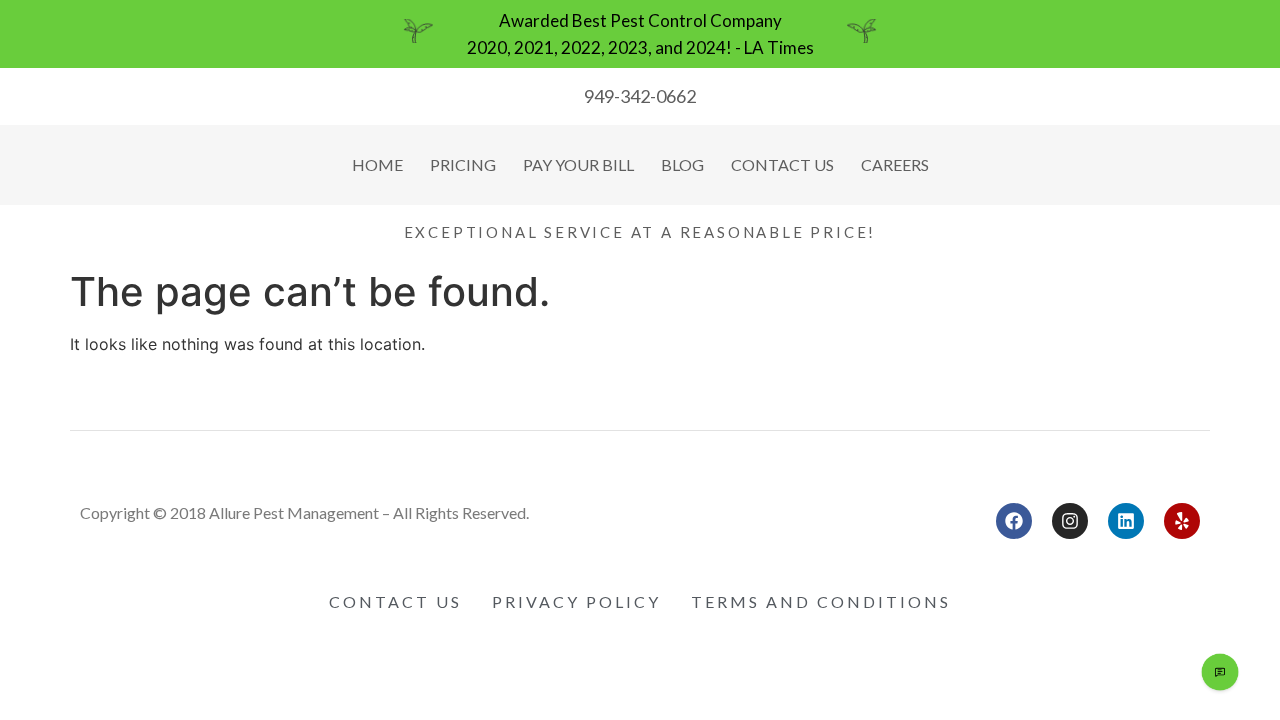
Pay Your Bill (578, 164)
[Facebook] (1014, 521)
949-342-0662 (640, 96)
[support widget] (1220, 672)
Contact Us (782, 164)
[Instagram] (1070, 521)
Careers (895, 164)
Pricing (463, 164)
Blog (682, 164)
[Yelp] (1182, 521)
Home (377, 164)
